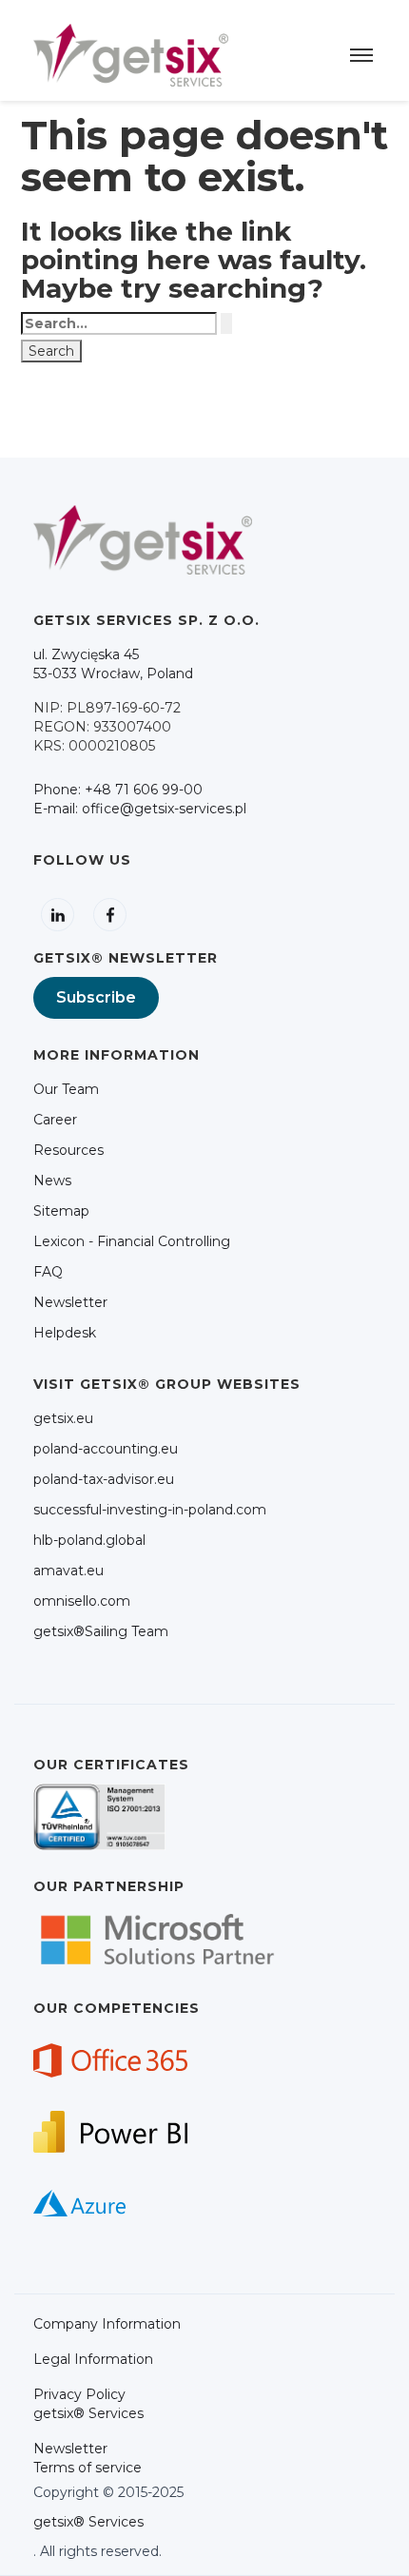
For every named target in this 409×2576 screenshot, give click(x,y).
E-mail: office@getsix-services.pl (140, 809)
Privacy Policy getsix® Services (88, 2404)
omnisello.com (82, 1601)
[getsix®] (131, 54)
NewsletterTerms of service (88, 2458)
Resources (68, 1150)
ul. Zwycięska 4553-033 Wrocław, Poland (113, 664)
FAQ (48, 1272)
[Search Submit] (226, 323)
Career (55, 1120)
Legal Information (93, 2359)
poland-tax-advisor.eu (104, 1479)
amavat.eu (68, 1571)
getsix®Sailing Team (101, 1631)
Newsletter (70, 1302)
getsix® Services (88, 2522)
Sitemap (61, 1211)
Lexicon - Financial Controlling (132, 1241)
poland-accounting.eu (106, 1449)
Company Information (107, 2324)
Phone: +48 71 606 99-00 (118, 790)
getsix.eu (63, 1418)
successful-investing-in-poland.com (150, 1510)
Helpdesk (65, 1333)
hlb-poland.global (89, 1540)
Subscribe (96, 997)
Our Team (66, 1089)
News (52, 1181)
